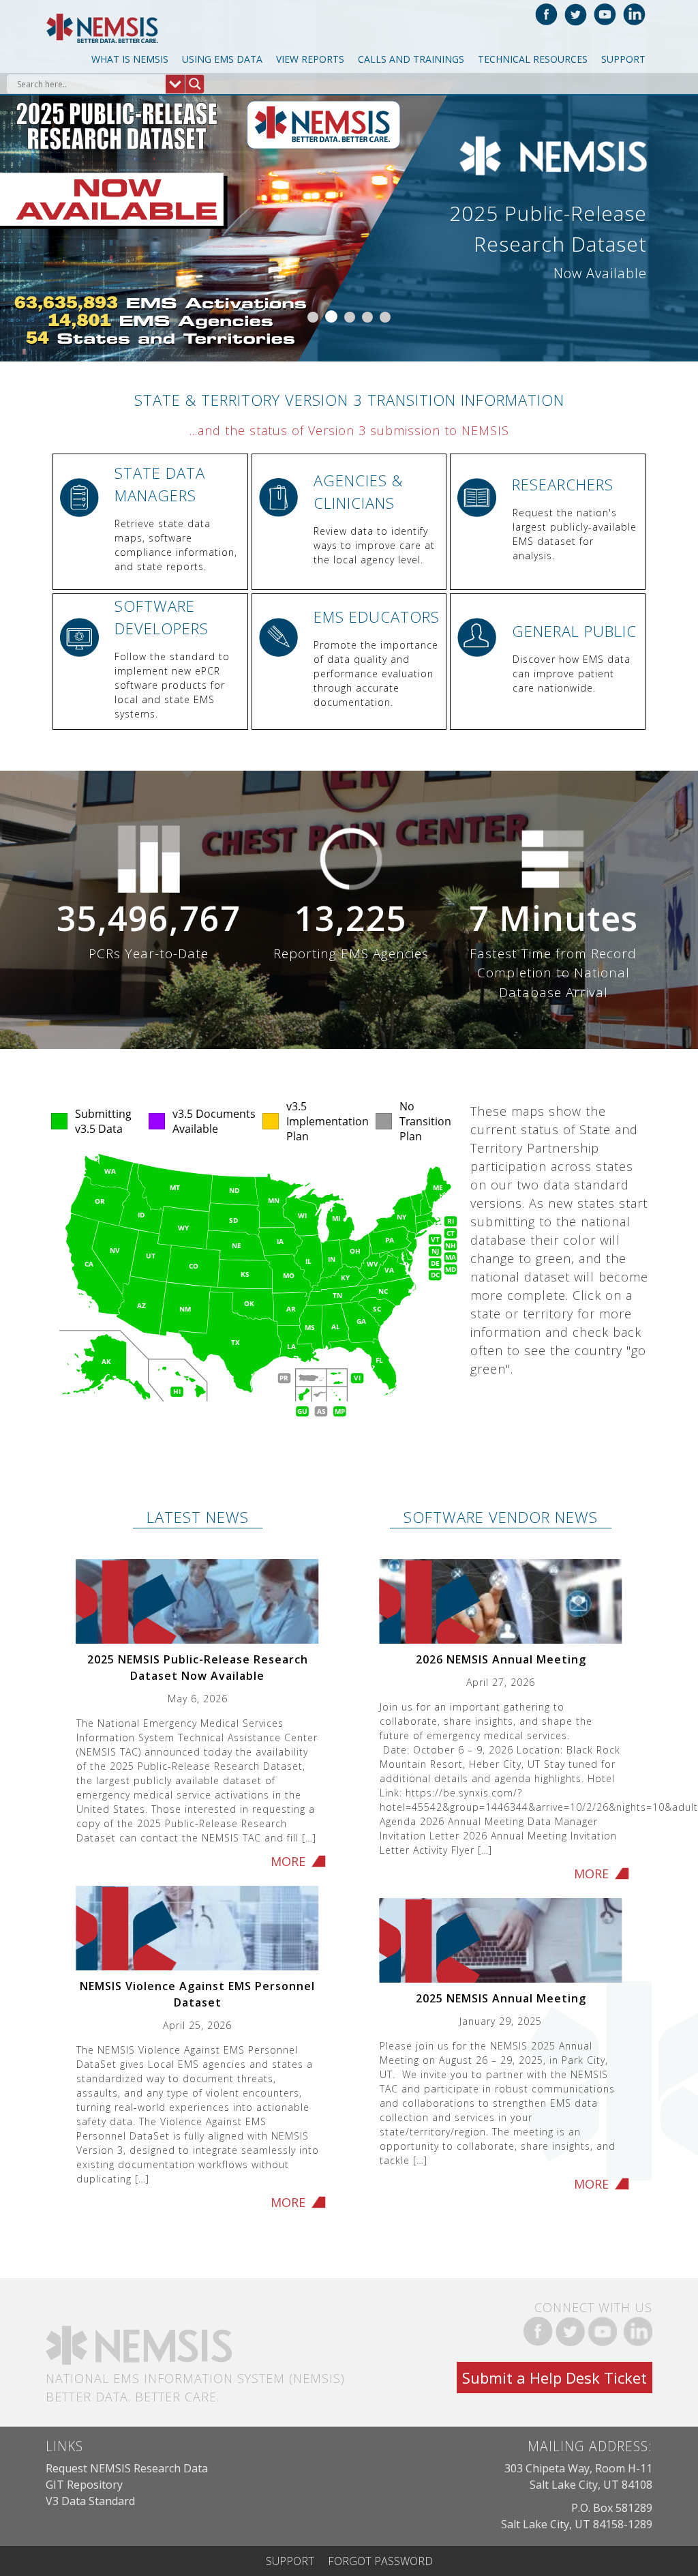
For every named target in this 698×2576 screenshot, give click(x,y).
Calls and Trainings (411, 59)
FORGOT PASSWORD (380, 2561)
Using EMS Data (222, 59)
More (288, 1861)
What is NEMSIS (130, 59)
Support (623, 59)
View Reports (310, 59)
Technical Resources (533, 59)
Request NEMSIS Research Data (127, 2468)
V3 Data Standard (90, 2501)
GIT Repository (84, 2485)
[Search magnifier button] (195, 84)
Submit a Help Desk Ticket (555, 2378)
